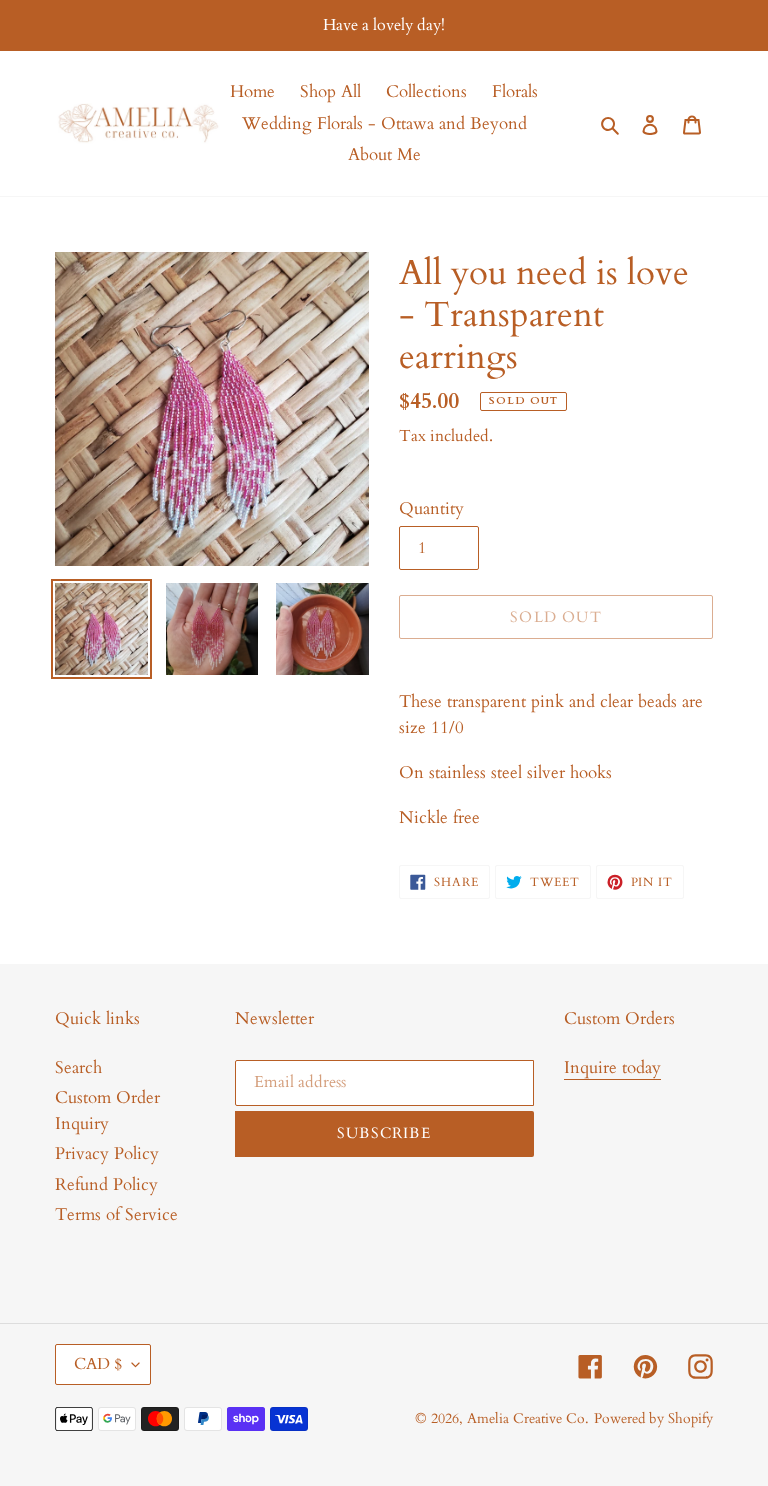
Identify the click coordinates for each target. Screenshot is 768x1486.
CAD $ (98, 1364)
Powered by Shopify (653, 1418)
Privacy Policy (107, 1153)
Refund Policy (106, 1184)
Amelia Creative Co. (528, 1418)
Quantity (431, 508)
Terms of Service (116, 1214)
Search (78, 1067)
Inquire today (612, 1067)
